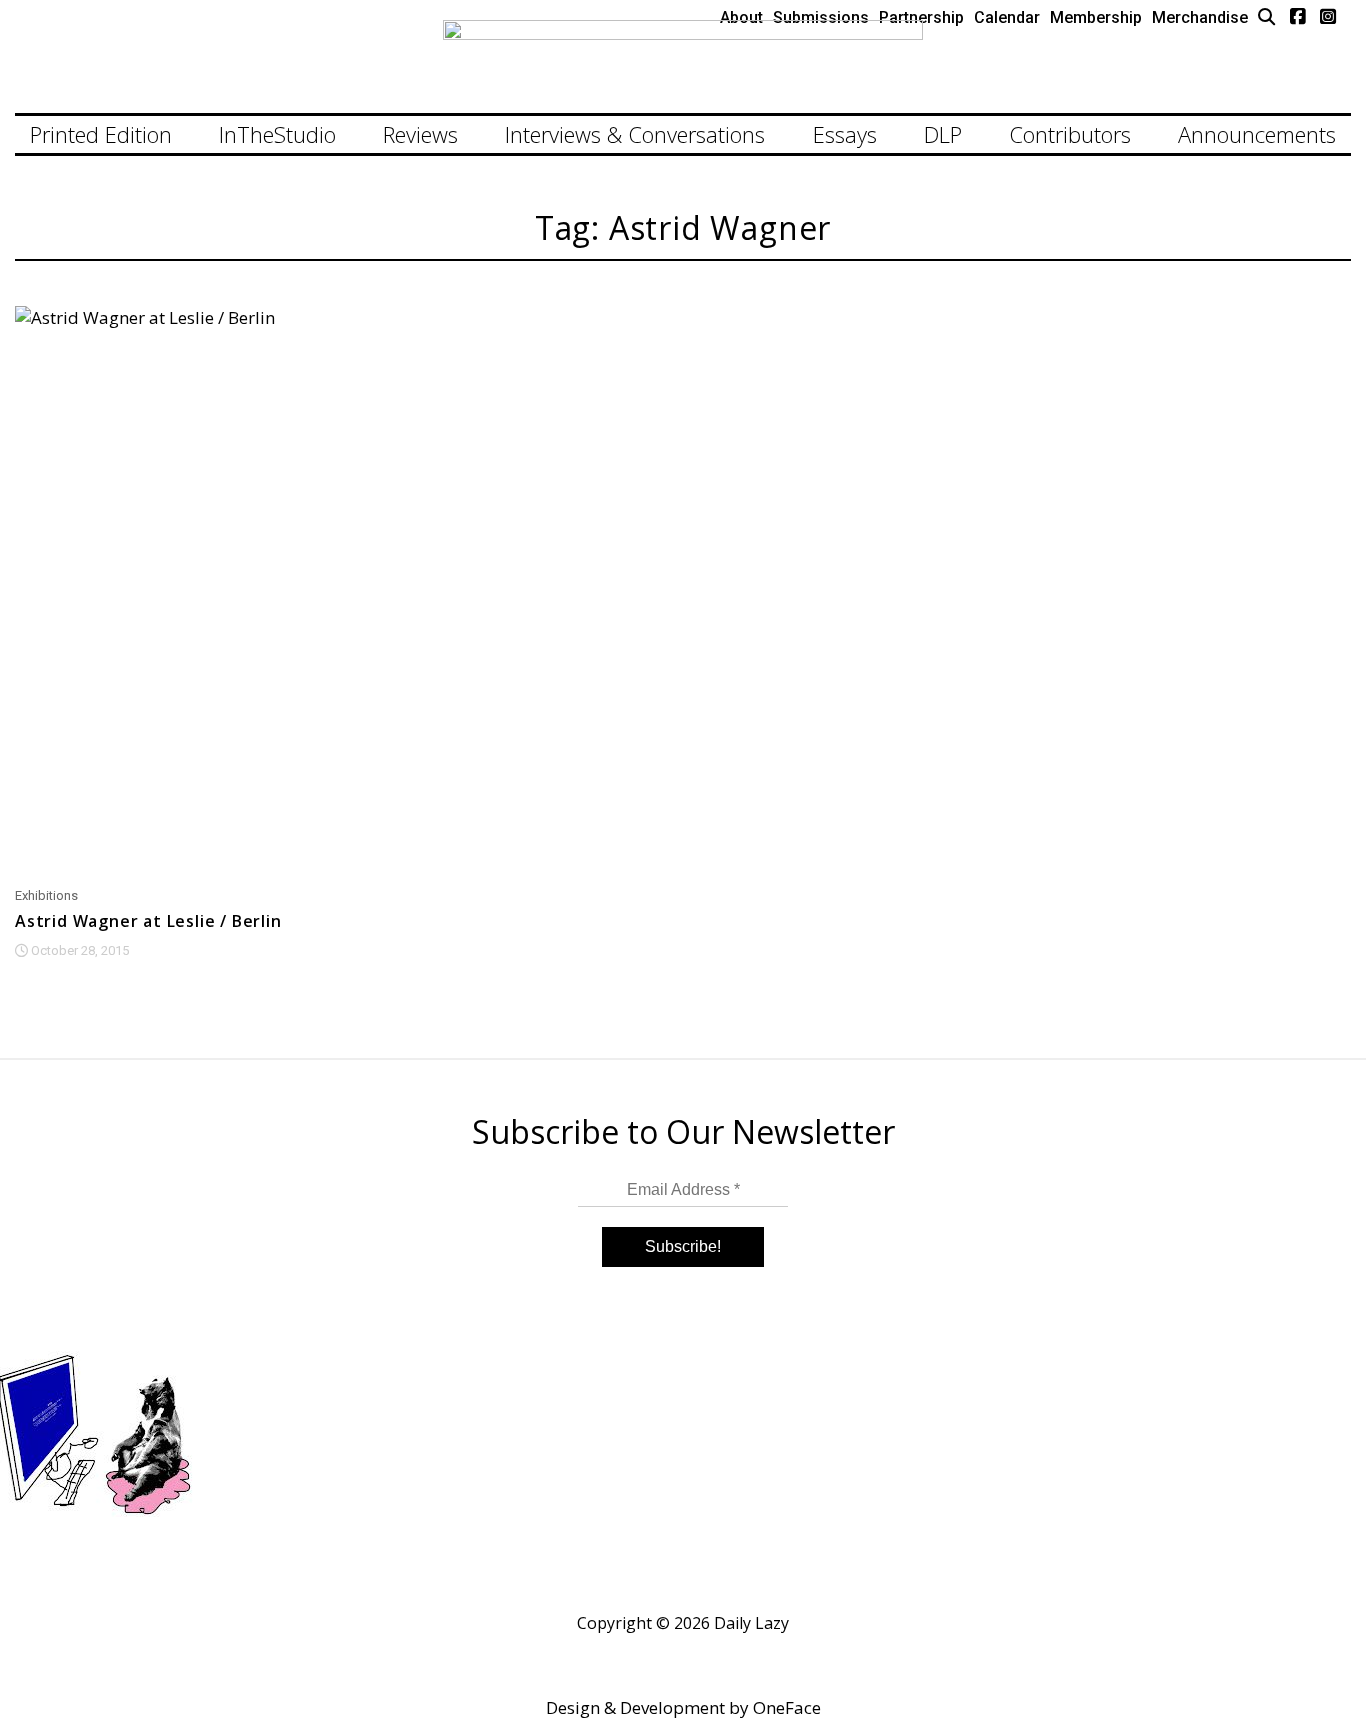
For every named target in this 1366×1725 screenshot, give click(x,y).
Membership (1096, 17)
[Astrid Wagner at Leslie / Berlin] (227, 590)
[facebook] (1298, 16)
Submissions (821, 17)
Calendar (1007, 17)
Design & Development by (683, 1707)
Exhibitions (46, 895)
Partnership (921, 17)
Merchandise (1200, 17)
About (741, 17)
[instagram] (1328, 16)
